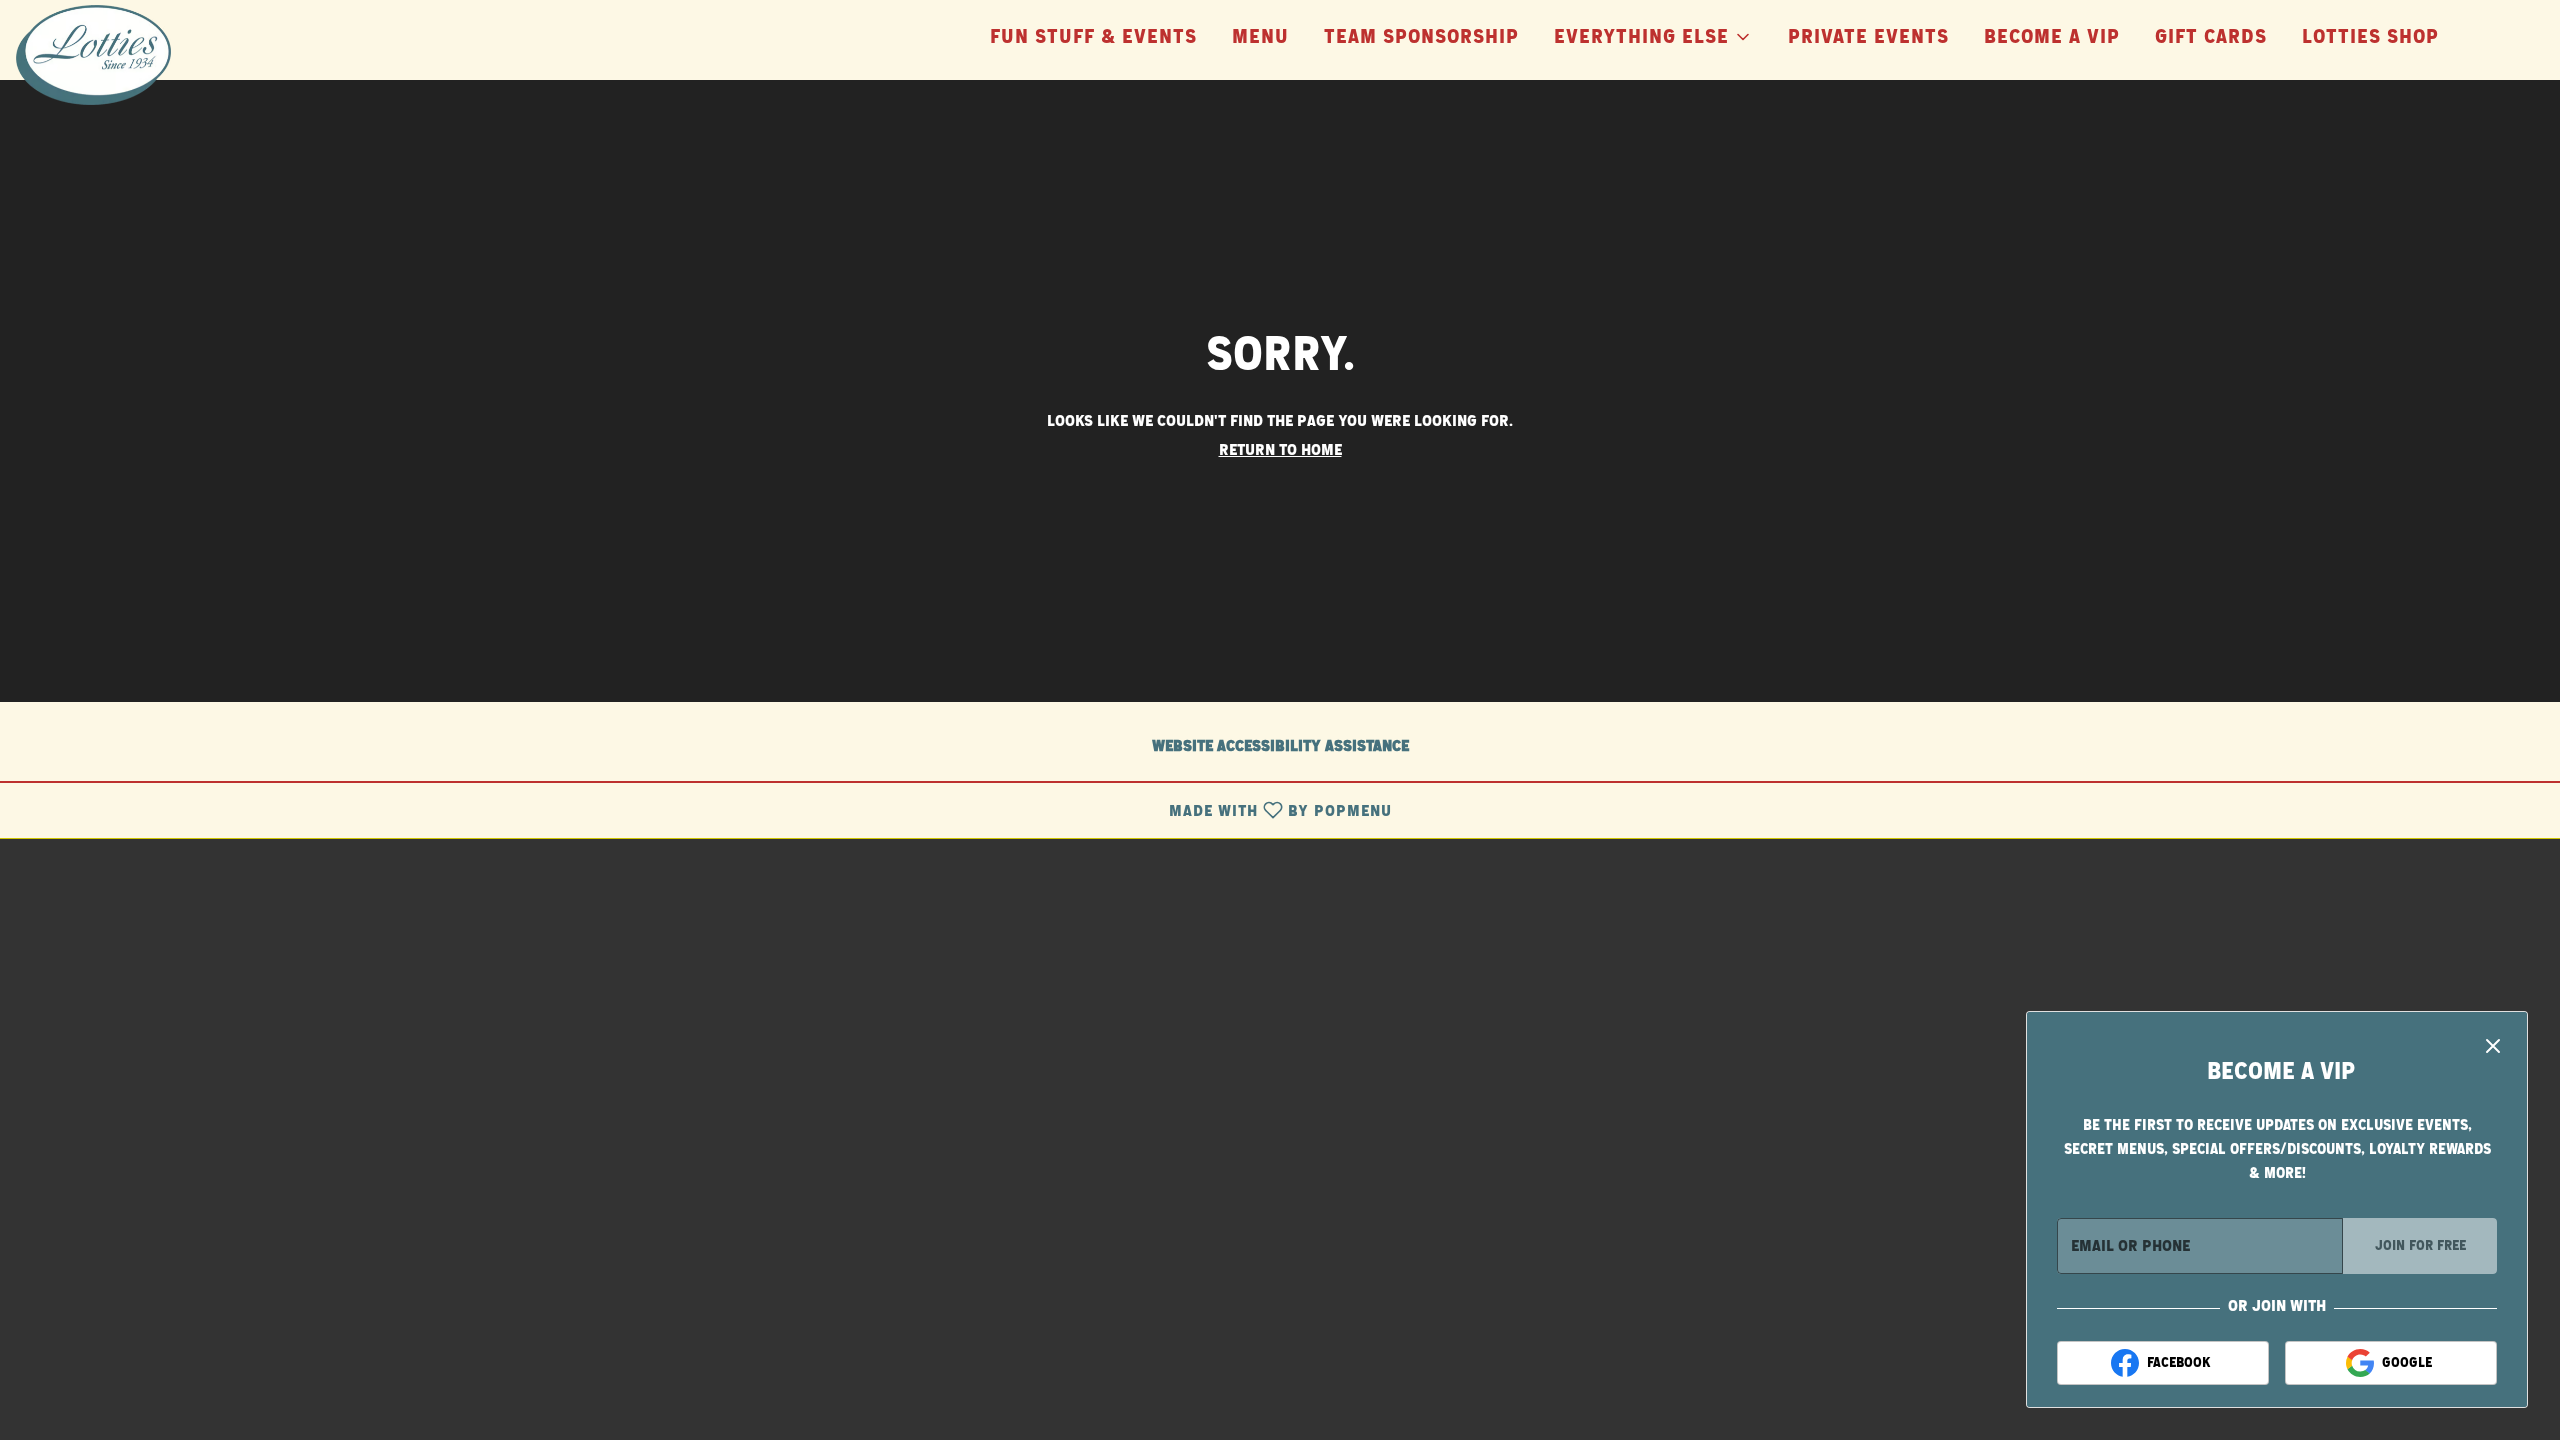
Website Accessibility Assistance (1280, 746)
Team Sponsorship (1421, 37)
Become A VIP (2052, 37)
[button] (1653, 30)
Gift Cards (2211, 37)
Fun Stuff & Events (1093, 37)
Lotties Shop (2370, 37)
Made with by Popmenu (703, 810)
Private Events (1868, 37)
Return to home (1280, 450)
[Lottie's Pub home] (106, 55)
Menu (1260, 37)
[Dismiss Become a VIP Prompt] (2493, 1046)
